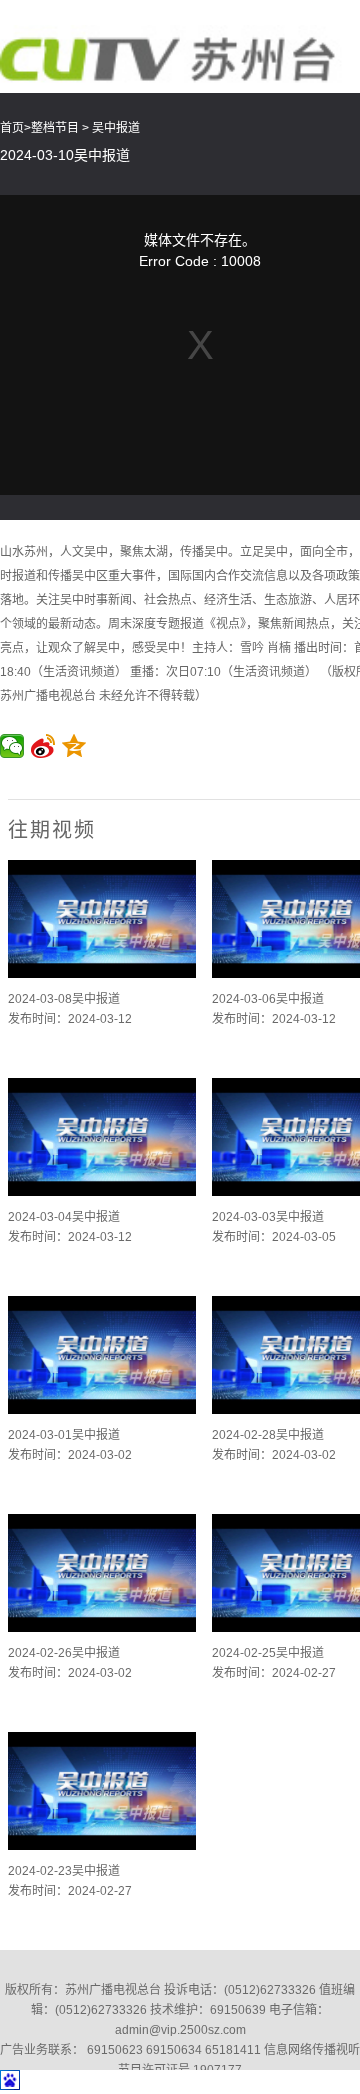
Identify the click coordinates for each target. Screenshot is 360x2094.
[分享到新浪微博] (43, 746)
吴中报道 (116, 128)
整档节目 (55, 128)
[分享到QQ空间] (74, 746)
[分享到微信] (12, 746)
